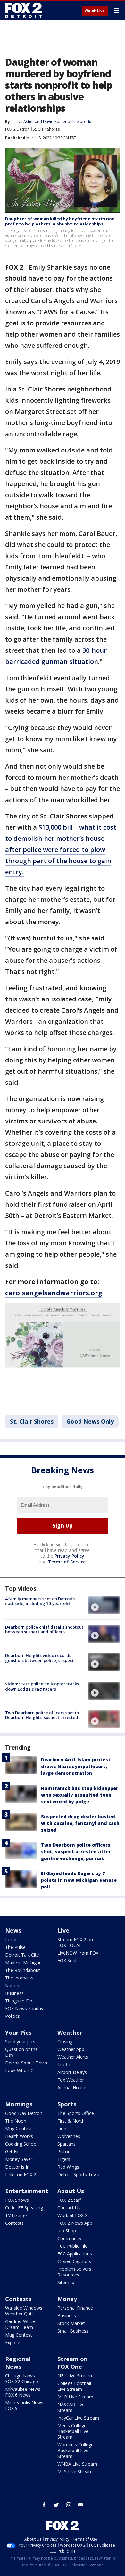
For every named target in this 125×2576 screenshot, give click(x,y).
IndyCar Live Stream (78, 2418)
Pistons (65, 2151)
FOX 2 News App (75, 2223)
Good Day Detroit (24, 2113)
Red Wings (68, 2167)
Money (67, 2299)
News (13, 1930)
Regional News (18, 2363)
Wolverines (69, 2136)
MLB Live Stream (75, 2397)
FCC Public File (72, 2246)
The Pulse (15, 1947)
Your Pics (18, 2033)
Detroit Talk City (22, 1955)
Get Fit (12, 2151)
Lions (63, 2128)
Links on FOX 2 (21, 2174)
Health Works (19, 2136)
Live (63, 1930)
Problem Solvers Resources (74, 2272)
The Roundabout (23, 1970)
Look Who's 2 (19, 2070)
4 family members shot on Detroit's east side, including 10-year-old (40, 1601)
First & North (71, 2121)
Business (14, 1993)
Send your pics (20, 2042)
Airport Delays (72, 2072)
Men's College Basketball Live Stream (73, 2431)
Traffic (64, 2065)
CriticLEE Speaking (24, 2208)
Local (11, 1939)
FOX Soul (67, 1960)
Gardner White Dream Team (20, 2324)
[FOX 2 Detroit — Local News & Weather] (24, 10)
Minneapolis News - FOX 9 (26, 2405)
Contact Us (69, 2208)
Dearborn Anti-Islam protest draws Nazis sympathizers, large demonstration (76, 1766)
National (14, 1985)
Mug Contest (19, 2128)
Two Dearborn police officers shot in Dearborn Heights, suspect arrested (42, 1715)
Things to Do (19, 2001)
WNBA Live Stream (77, 2464)
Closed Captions (74, 2261)
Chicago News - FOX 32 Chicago (22, 2378)
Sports (67, 2104)
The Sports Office (76, 2113)
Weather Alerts (73, 2057)
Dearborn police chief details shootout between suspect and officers (44, 1630)
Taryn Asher (23, 122)
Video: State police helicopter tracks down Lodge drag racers (42, 1686)
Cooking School (21, 2144)
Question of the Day (21, 2052)
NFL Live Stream (75, 2376)
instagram (69, 2505)
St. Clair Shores (46, 129)
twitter (56, 2505)
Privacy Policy (69, 1556)
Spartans (67, 2144)
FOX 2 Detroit (17, 129)
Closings (66, 2042)
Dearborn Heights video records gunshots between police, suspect (39, 1658)
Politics (13, 2016)
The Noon (16, 2121)
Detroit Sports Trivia (26, 2063)
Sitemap (66, 2282)
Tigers (64, 2159)
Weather (70, 2033)
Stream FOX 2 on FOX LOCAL (75, 1942)
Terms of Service (67, 1562)
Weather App (71, 2049)
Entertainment (27, 2191)
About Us (71, 2191)
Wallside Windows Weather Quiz (24, 2311)
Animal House (72, 2088)
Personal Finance (75, 2308)
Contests (14, 2223)
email (81, 2505)
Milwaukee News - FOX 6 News (24, 2392)
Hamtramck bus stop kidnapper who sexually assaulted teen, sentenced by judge (80, 1795)
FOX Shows (17, 2200)
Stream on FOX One (72, 2363)
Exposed (14, 2342)
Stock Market (71, 2323)
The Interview (19, 1978)
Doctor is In (17, 2167)
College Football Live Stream (74, 2386)
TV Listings (16, 2215)
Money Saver (19, 2159)
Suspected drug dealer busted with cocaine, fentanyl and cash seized (80, 1823)
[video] (104, 1605)
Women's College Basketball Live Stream (75, 2450)
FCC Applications (75, 2254)
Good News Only (90, 1421)
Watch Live (95, 11)
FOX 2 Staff (69, 2200)
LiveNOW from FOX (78, 1953)
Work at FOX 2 (72, 2215)
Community (69, 2238)
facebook (44, 2505)
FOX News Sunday (24, 2008)
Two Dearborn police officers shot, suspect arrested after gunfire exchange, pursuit (76, 1852)
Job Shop (67, 2231)
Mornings (19, 2104)
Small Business (73, 2331)
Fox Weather (71, 2080)
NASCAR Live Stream (71, 2407)
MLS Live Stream (75, 2471)
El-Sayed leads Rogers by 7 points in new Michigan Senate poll (79, 1880)
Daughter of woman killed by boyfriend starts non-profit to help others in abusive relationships (61, 221)
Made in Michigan (23, 1962)
